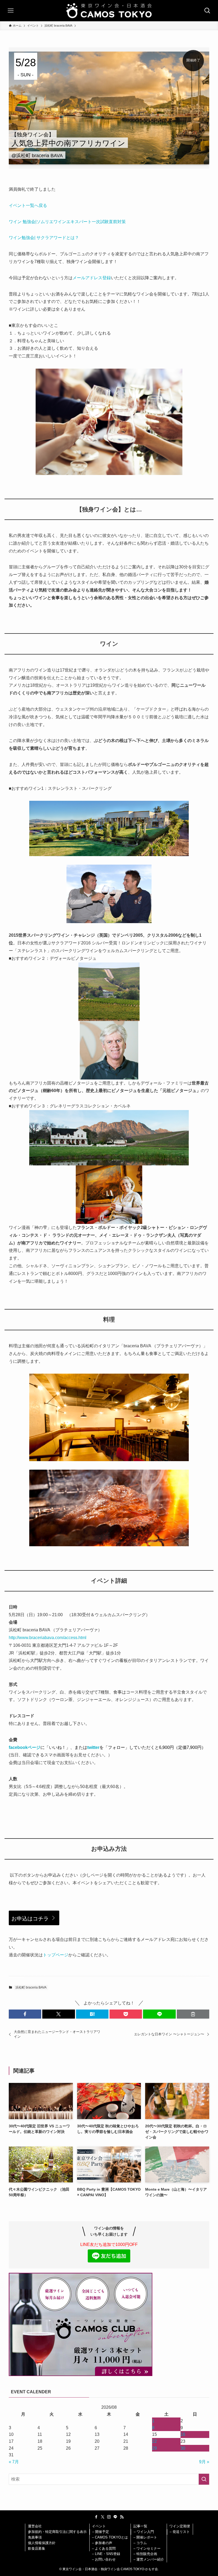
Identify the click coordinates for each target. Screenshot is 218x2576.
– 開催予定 (101, 2532)
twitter (93, 1747)
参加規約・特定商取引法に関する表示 (57, 2532)
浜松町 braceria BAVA (31, 1987)
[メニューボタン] (11, 11)
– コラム (140, 2543)
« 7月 (14, 2462)
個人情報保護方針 (42, 2543)
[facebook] (96, 2517)
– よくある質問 (104, 2548)
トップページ (56, 1955)
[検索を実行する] (204, 2479)
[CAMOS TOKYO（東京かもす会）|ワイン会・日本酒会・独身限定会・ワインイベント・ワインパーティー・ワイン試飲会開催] (109, 11)
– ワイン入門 (144, 2532)
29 (154, 2448)
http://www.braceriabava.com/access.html (48, 1638)
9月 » (204, 2462)
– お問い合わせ (104, 2559)
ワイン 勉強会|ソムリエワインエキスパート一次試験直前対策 (67, 222)
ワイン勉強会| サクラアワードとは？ (44, 238)
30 (183, 2448)
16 (183, 2434)
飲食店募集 (37, 2548)
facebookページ (25, 1747)
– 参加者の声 (102, 2543)
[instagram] (109, 2517)
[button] (25, 2014)
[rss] (122, 2517)
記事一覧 (140, 2526)
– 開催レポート (145, 2537)
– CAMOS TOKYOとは (110, 2537)
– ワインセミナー (147, 2548)
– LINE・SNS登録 (106, 2554)
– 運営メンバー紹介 (149, 2559)
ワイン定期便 (180, 2526)
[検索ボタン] (207, 11)
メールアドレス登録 (92, 278)
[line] (115, 2517)
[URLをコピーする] (193, 2014)
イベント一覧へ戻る (28, 205)
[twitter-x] (103, 2517)
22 (154, 2441)
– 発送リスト (180, 2532)
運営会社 (35, 2526)
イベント (99, 2526)
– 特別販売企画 (145, 2554)
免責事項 (35, 2537)
